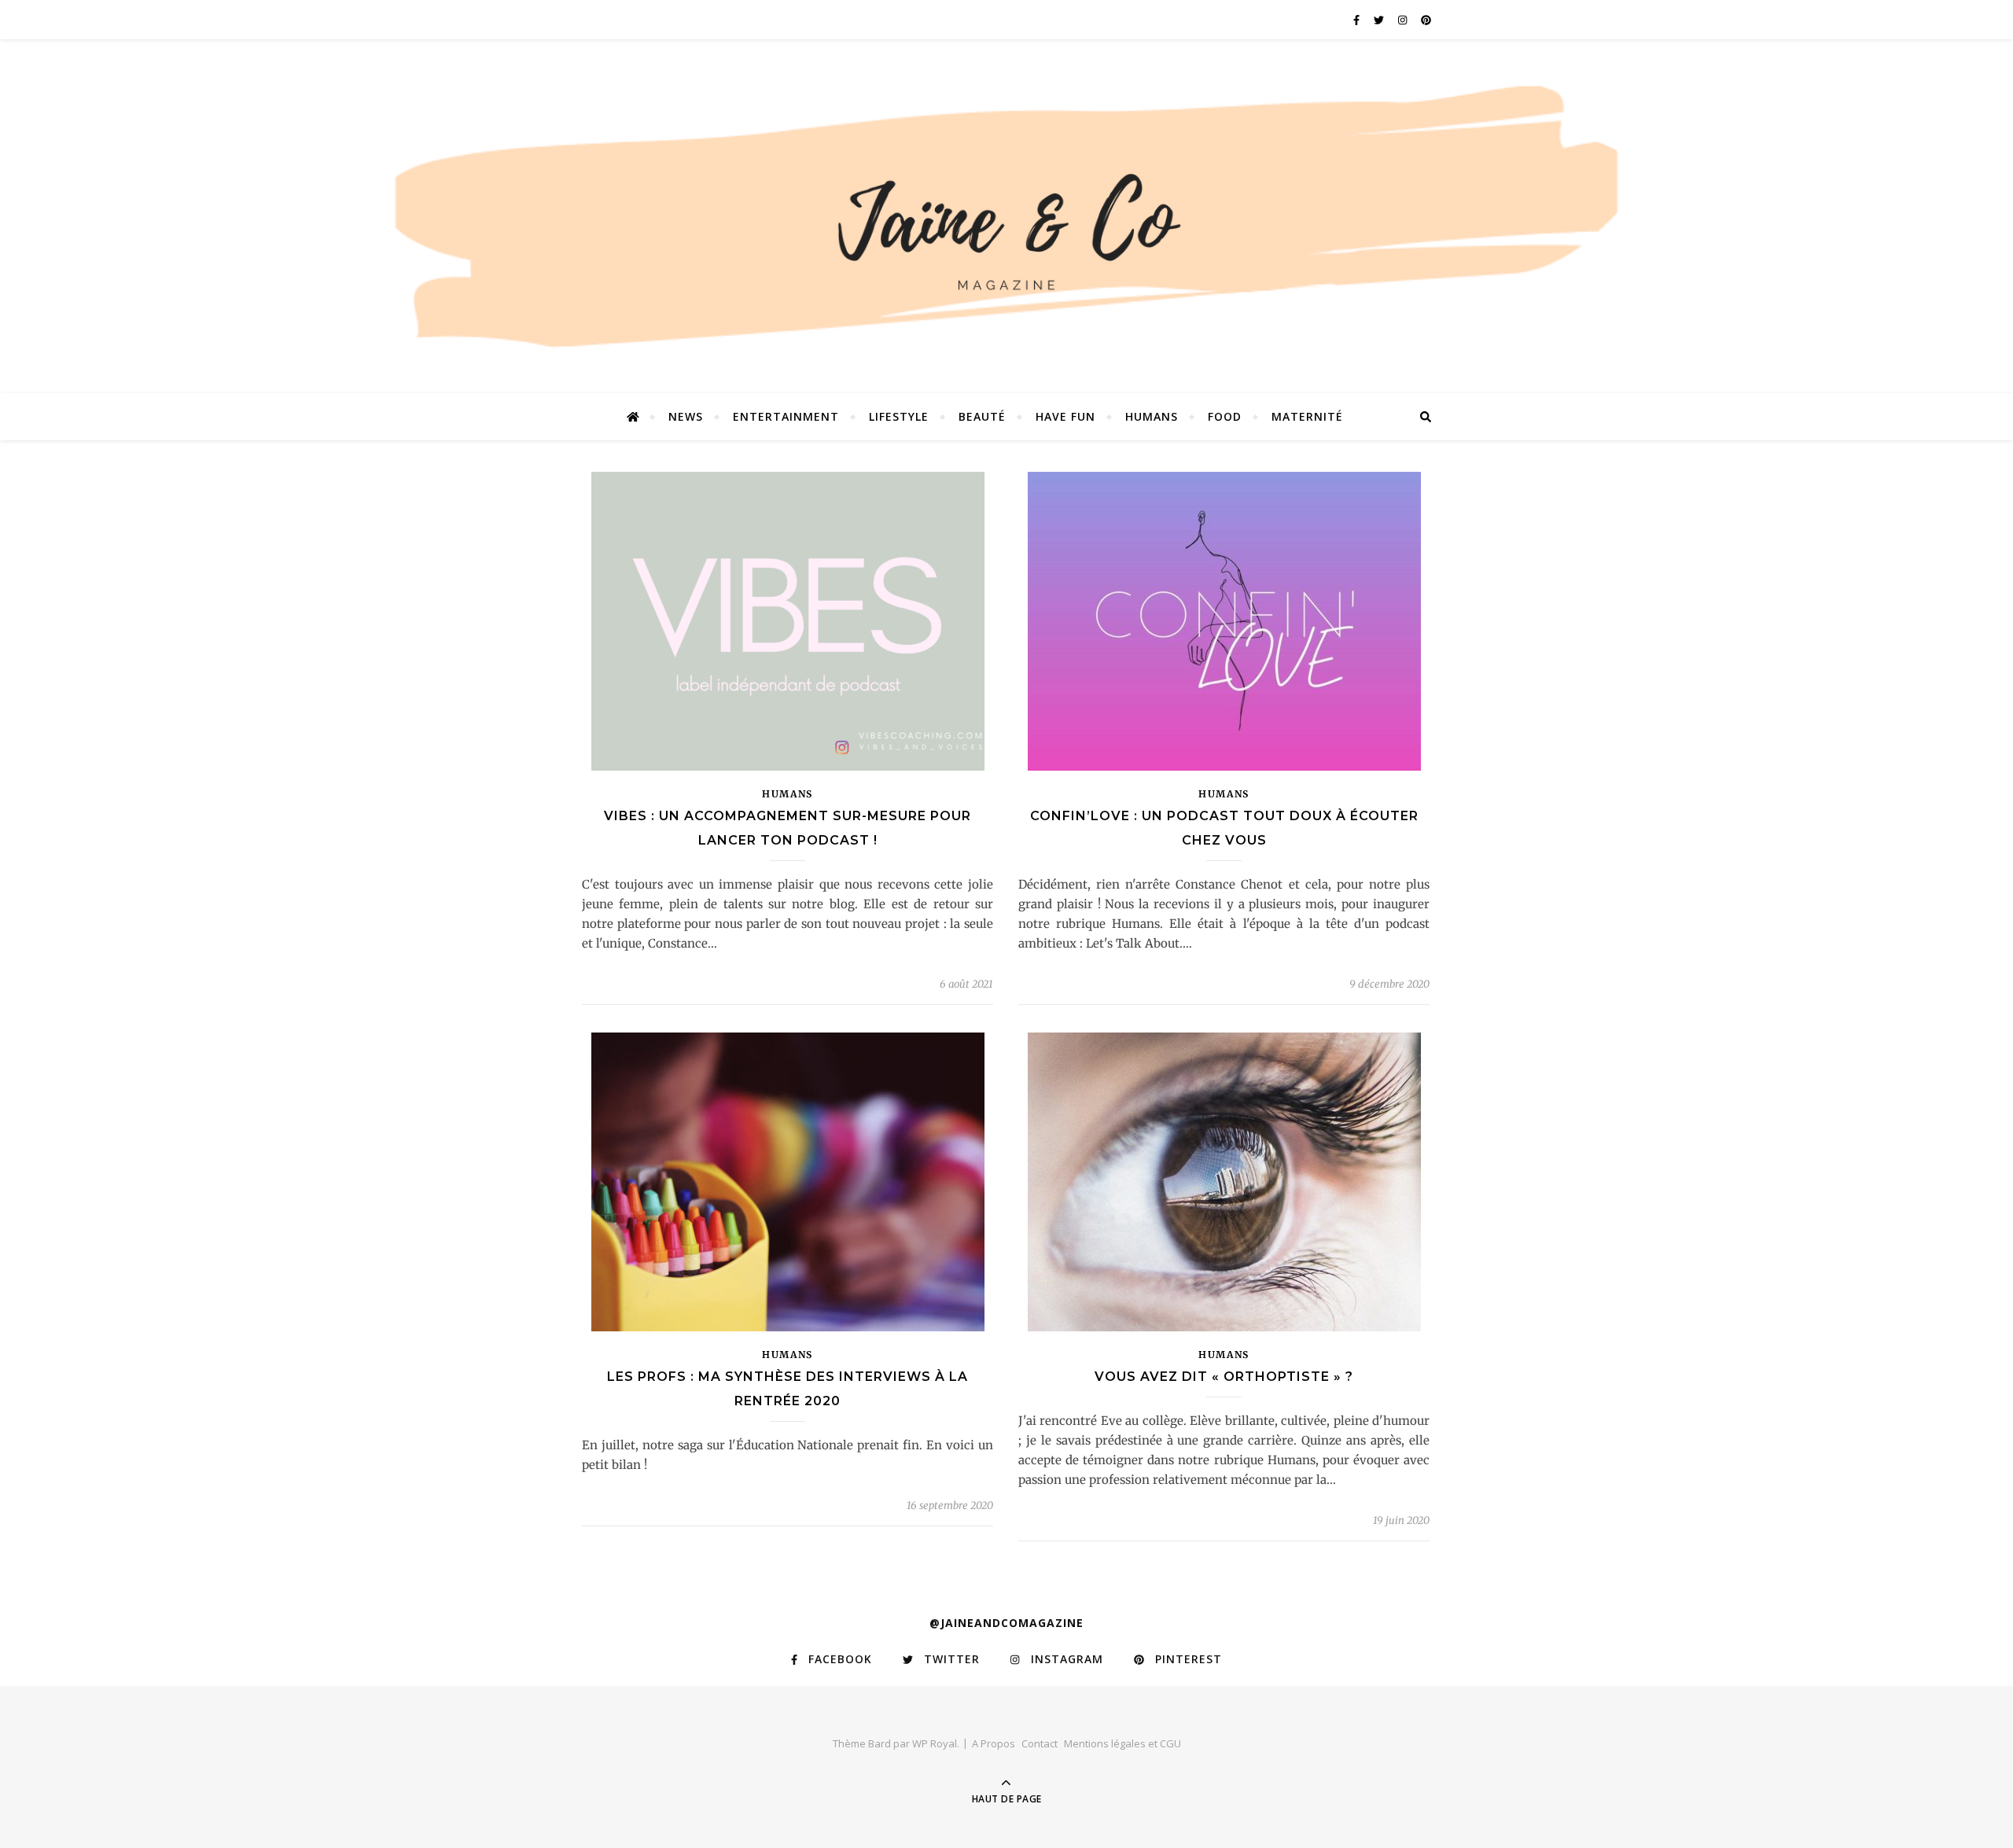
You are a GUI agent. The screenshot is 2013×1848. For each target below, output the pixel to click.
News (686, 416)
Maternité (1307, 416)
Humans (1152, 416)
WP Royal (935, 1743)
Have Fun (1065, 416)
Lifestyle (899, 416)
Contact (1040, 1743)
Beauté (982, 416)
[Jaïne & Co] (1006, 223)
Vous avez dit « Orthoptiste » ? (1224, 1377)
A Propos (994, 1743)
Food (1225, 416)
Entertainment (786, 416)
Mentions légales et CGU (1122, 1743)
